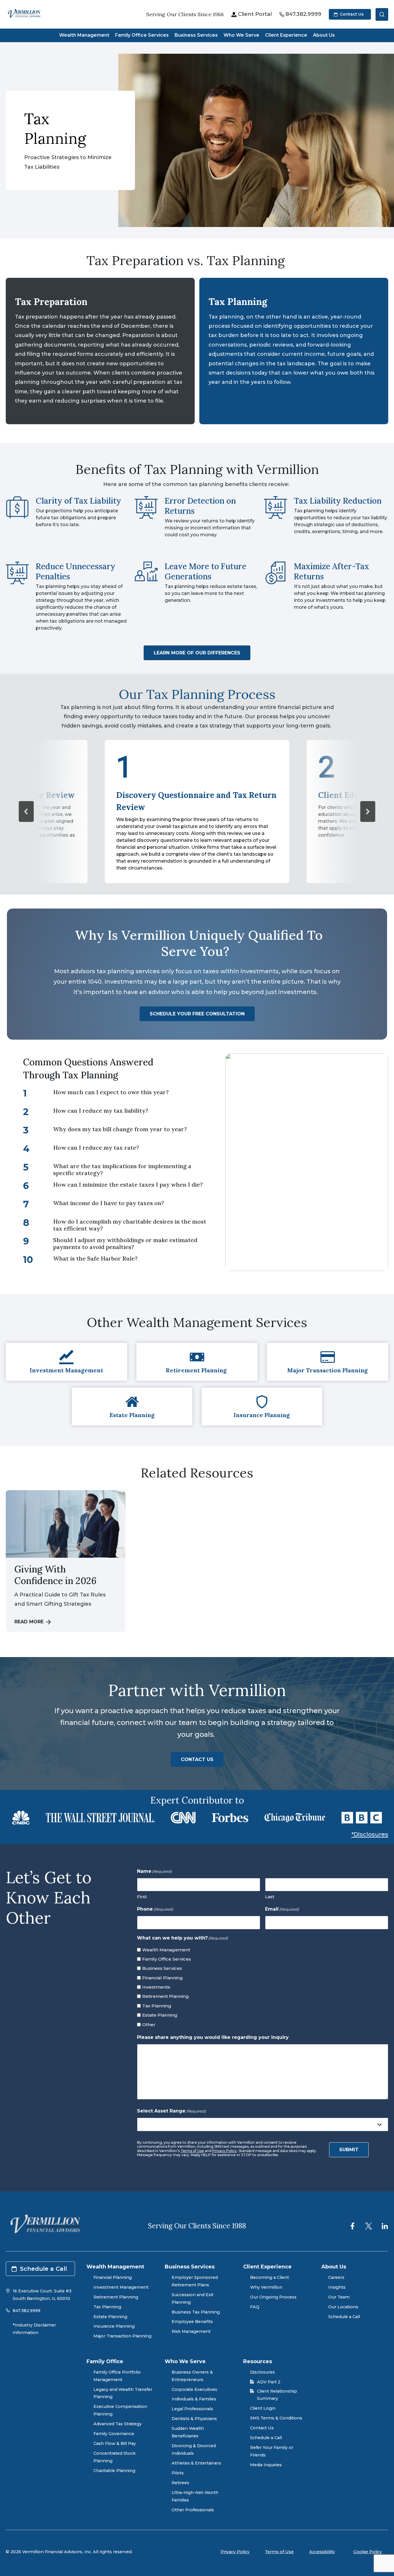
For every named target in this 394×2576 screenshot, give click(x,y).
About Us (324, 35)
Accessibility (322, 2552)
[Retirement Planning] (197, 1362)
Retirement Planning (166, 1996)
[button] (26, 811)
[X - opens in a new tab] (369, 2226)
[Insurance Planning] (262, 1407)
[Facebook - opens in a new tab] (352, 2226)
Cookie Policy (368, 2552)
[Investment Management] (66, 1362)
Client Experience (286, 35)
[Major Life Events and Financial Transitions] (328, 1362)
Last (270, 1897)
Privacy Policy (225, 2151)
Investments (156, 1987)
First (142, 1897)
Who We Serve (241, 35)
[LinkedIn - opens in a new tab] (385, 2226)
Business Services (196, 35)
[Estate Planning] (132, 1407)
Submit (349, 2150)
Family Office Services (142, 35)
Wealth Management (84, 35)
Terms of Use (192, 2151)
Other (149, 2025)
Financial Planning (163, 1978)
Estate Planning (160, 2015)
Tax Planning (157, 2006)
